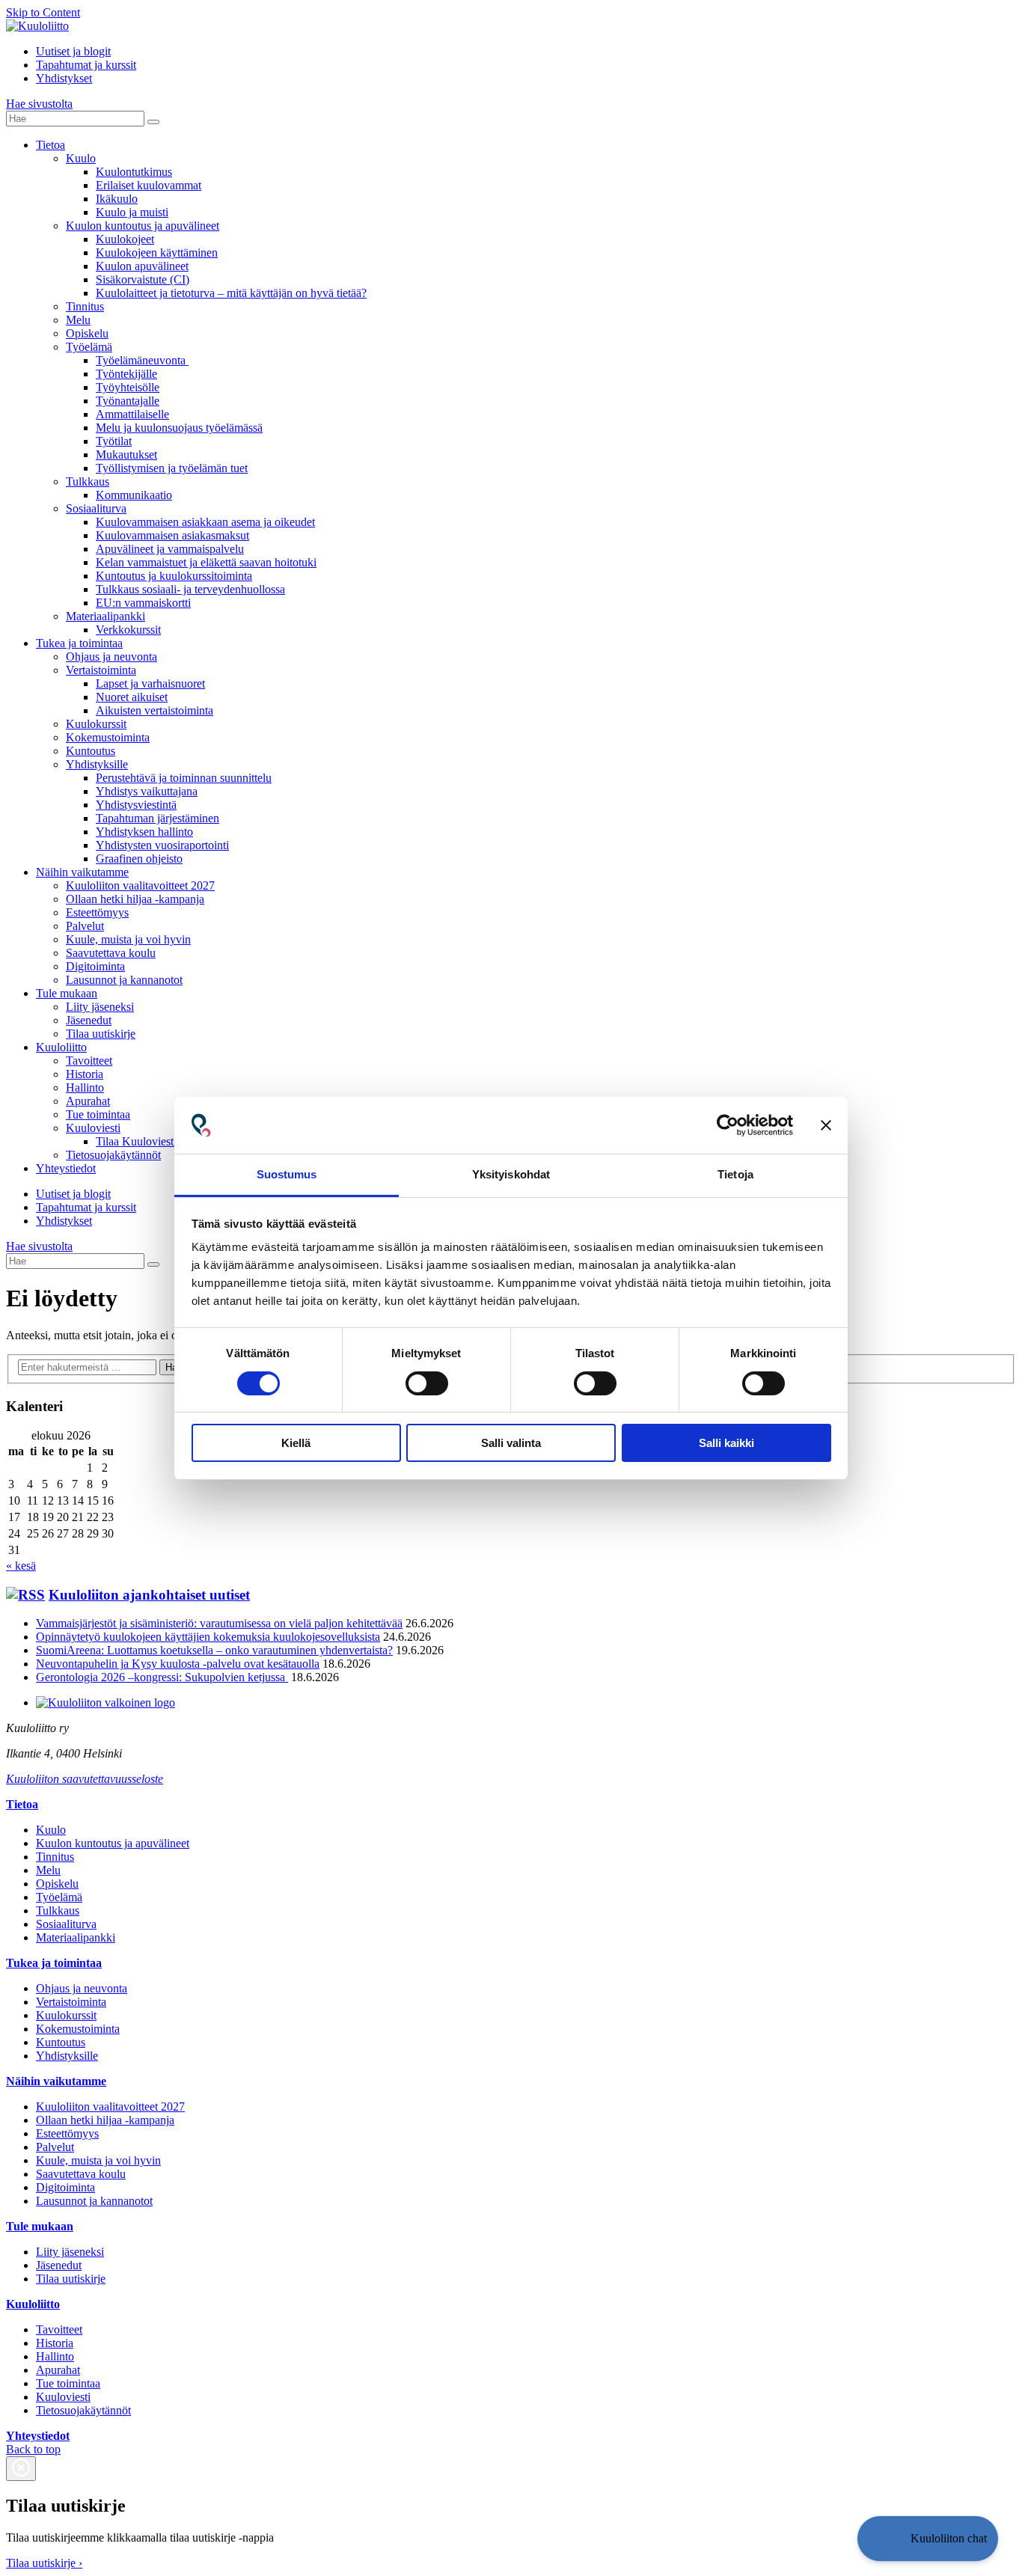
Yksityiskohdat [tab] (511, 1174)
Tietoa (51, 145)
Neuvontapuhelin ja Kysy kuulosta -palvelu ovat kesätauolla (178, 1664)
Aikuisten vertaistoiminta (154, 710)
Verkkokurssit (128, 630)
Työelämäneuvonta (142, 360)
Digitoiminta (95, 966)
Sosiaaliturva (96, 508)
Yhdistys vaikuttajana (147, 791)
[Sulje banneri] (826, 1125)
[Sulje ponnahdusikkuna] (21, 2469)
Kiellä (296, 1443)
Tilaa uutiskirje (101, 1034)
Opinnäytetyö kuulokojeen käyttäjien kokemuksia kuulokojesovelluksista (208, 1637)
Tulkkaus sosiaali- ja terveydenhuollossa (190, 589)
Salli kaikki (726, 1443)
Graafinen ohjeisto (139, 859)
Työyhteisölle (128, 387)
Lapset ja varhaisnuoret (150, 683)
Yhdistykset (64, 78)
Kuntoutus (91, 751)
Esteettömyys (97, 912)
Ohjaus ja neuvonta (111, 657)
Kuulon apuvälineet (142, 266)
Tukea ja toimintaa (79, 643)
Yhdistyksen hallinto (144, 832)
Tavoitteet (89, 1061)
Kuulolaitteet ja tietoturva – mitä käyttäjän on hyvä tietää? (231, 293)
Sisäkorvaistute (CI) (143, 279)
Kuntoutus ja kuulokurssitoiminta (174, 576)
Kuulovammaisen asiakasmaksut (172, 535)
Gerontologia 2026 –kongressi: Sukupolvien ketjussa (162, 1677)
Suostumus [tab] (287, 1174)
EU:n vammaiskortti (143, 603)
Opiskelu (87, 333)
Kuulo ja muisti (132, 212)
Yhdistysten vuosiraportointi (162, 845)
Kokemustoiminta (108, 737)
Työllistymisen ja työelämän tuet (172, 468)
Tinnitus (85, 306)
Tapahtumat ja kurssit (86, 65)
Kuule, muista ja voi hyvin (128, 939)
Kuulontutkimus (134, 172)
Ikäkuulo (117, 199)
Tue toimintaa (98, 1114)
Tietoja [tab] (735, 1174)
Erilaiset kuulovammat (149, 185)
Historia (85, 1074)
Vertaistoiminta (101, 670)
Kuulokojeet (125, 239)
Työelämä (89, 347)
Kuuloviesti (93, 1128)
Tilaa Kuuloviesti (136, 1141)
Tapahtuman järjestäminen (157, 818)
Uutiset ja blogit (73, 51)
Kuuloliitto (61, 1047)
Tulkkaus (88, 481)
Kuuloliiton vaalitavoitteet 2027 (140, 885)
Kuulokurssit (96, 724)
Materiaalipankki (105, 616)
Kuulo (81, 158)
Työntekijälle (126, 374)
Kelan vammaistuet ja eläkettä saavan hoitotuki (206, 562)
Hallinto (85, 1087)
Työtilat (114, 441)
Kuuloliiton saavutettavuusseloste (85, 1779)
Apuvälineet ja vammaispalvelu (170, 549)
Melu (78, 320)
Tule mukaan (67, 993)
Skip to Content (43, 12)
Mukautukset (126, 455)
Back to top (33, 2449)
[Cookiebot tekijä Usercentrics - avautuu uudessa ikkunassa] (728, 1125)
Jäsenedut (89, 1020)
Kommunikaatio (134, 495)
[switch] (427, 1383)
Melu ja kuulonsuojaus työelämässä (179, 428)
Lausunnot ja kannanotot (124, 980)
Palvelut (85, 926)
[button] (928, 2539)
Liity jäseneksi (100, 1007)
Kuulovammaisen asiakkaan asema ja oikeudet (205, 522)
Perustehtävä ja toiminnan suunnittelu (184, 778)
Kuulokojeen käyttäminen (157, 253)
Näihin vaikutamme (82, 872)
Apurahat (88, 1101)
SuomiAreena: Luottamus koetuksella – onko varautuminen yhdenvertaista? (214, 1650)
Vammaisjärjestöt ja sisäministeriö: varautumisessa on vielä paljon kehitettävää (219, 1623)
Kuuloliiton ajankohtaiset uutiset (149, 1595)
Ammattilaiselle (132, 414)
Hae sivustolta (39, 104)
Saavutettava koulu (111, 953)
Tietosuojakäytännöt (113, 1155)
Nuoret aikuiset (132, 697)
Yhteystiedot (66, 1168)
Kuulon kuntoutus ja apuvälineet (143, 226)
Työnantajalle (128, 401)
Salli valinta (511, 1443)
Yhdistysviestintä (136, 805)
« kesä (21, 1566)
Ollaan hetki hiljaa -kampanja (135, 899)
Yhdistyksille (97, 764)
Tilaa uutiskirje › (44, 2563)
